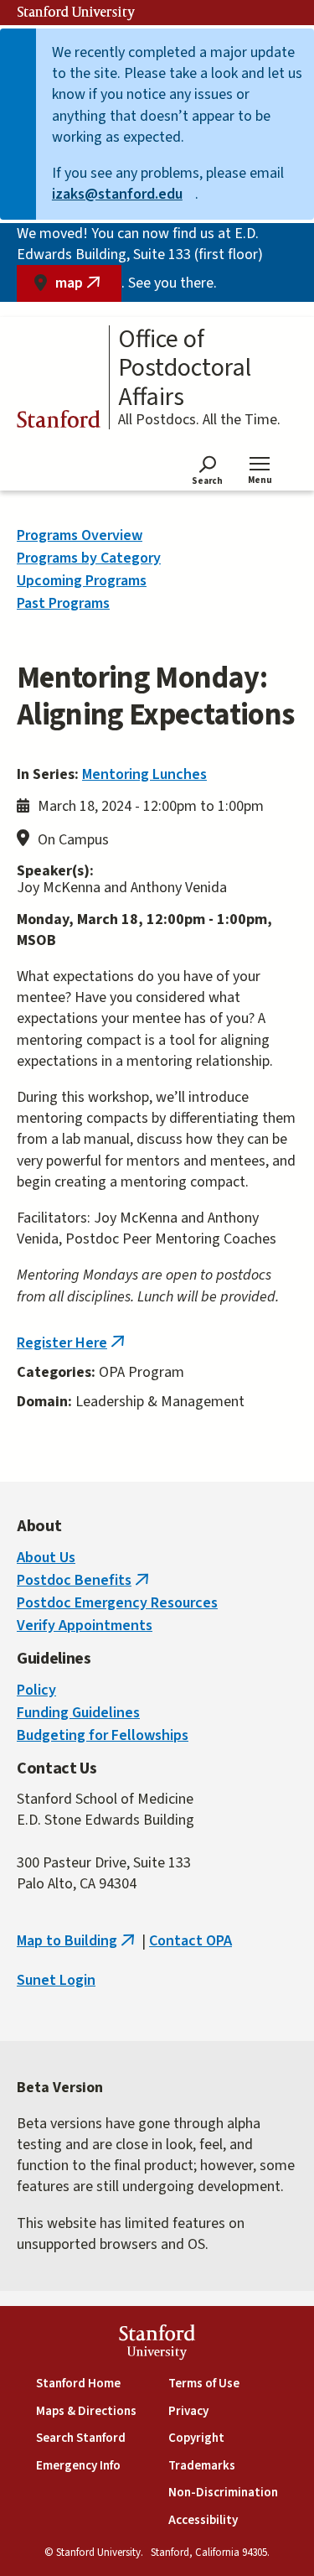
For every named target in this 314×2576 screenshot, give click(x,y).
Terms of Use (204, 2384)
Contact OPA (190, 1941)
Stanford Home (78, 2384)
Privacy (188, 2411)
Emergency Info (78, 2466)
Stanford (59, 422)
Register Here (72, 1343)
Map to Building (77, 1941)
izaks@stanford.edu (124, 194)
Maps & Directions (86, 2411)
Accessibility (203, 2520)
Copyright (196, 2438)
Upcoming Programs (82, 581)
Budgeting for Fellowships (103, 1735)
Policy (36, 1690)
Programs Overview (80, 535)
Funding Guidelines (78, 1713)
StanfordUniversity (157, 2344)
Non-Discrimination (223, 2493)
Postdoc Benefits (85, 1580)
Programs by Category (89, 558)
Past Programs (63, 603)
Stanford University (76, 13)
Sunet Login (56, 1980)
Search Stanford (81, 2438)
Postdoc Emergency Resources (117, 1603)
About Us (46, 1558)
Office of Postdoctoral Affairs (185, 369)
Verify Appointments (85, 1626)
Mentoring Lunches (144, 774)
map (88, 287)
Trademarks (202, 2466)
